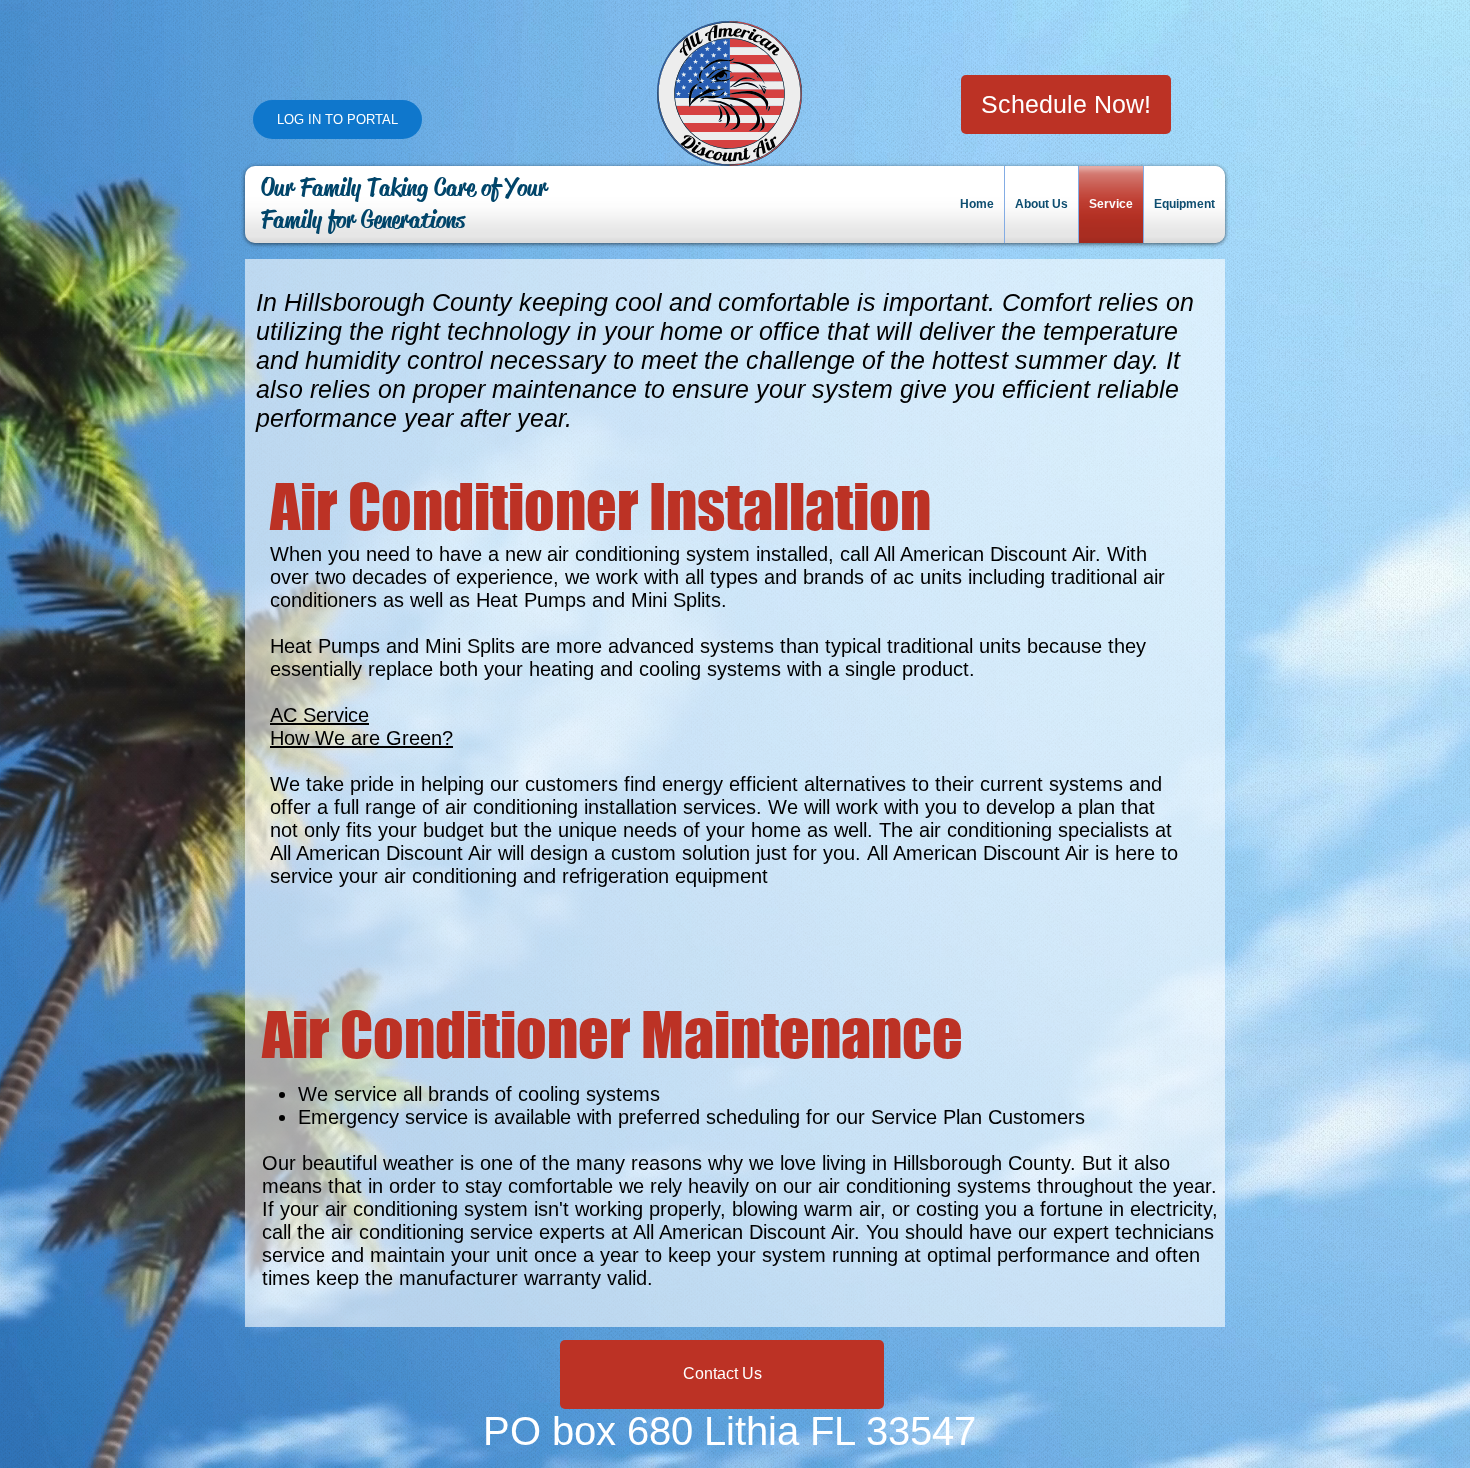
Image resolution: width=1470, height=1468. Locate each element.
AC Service (319, 715)
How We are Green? (361, 738)
